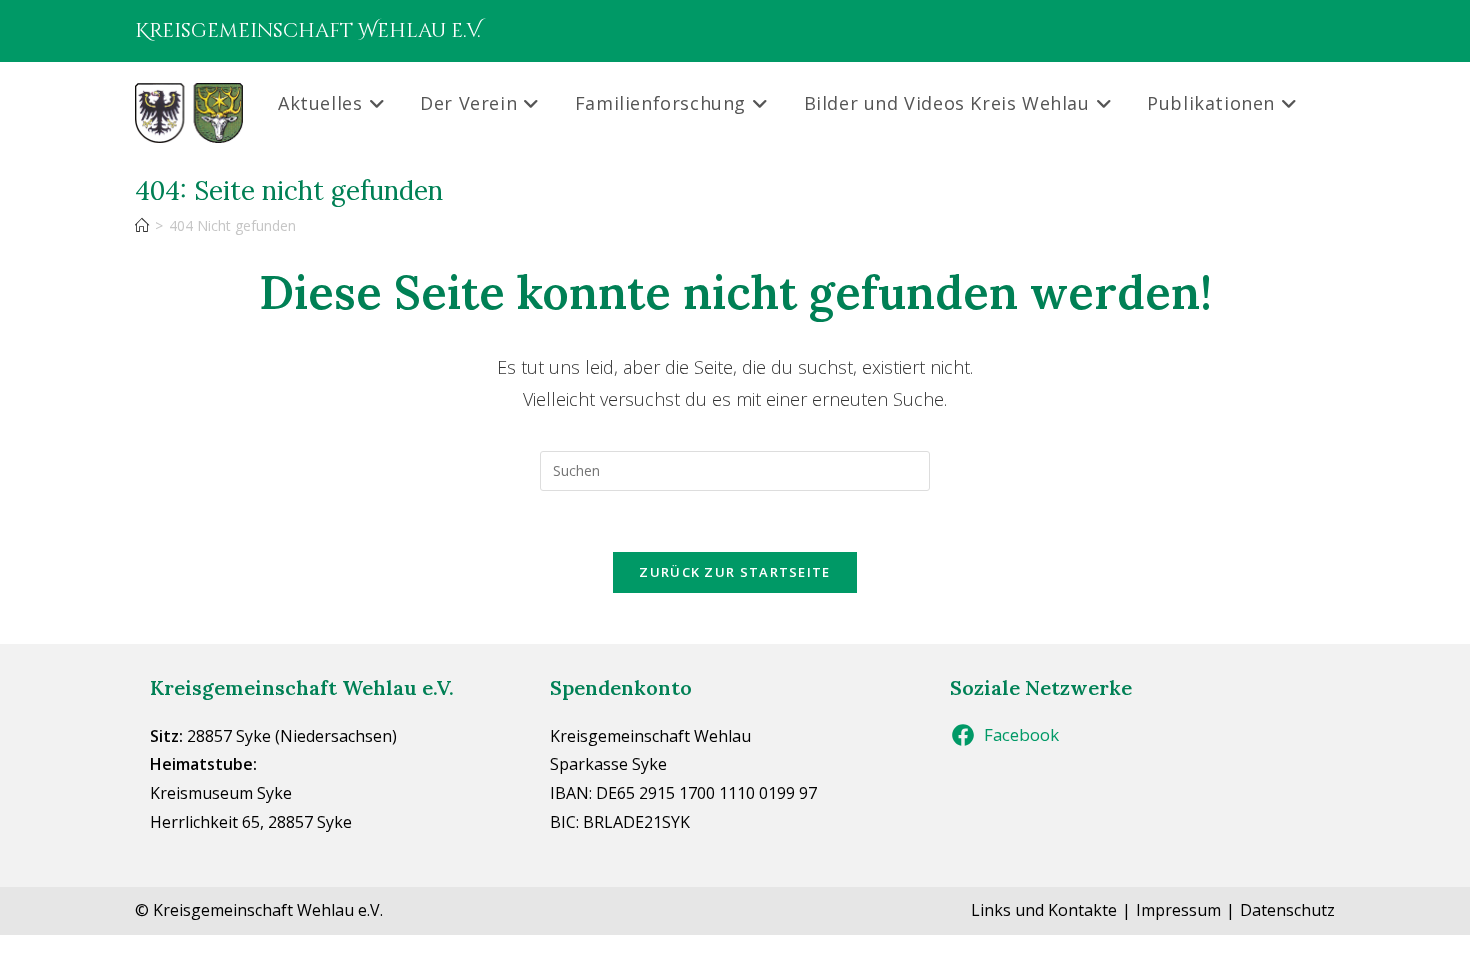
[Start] (142, 225)
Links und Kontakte (1044, 910)
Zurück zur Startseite (734, 572)
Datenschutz (1287, 910)
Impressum (1178, 910)
